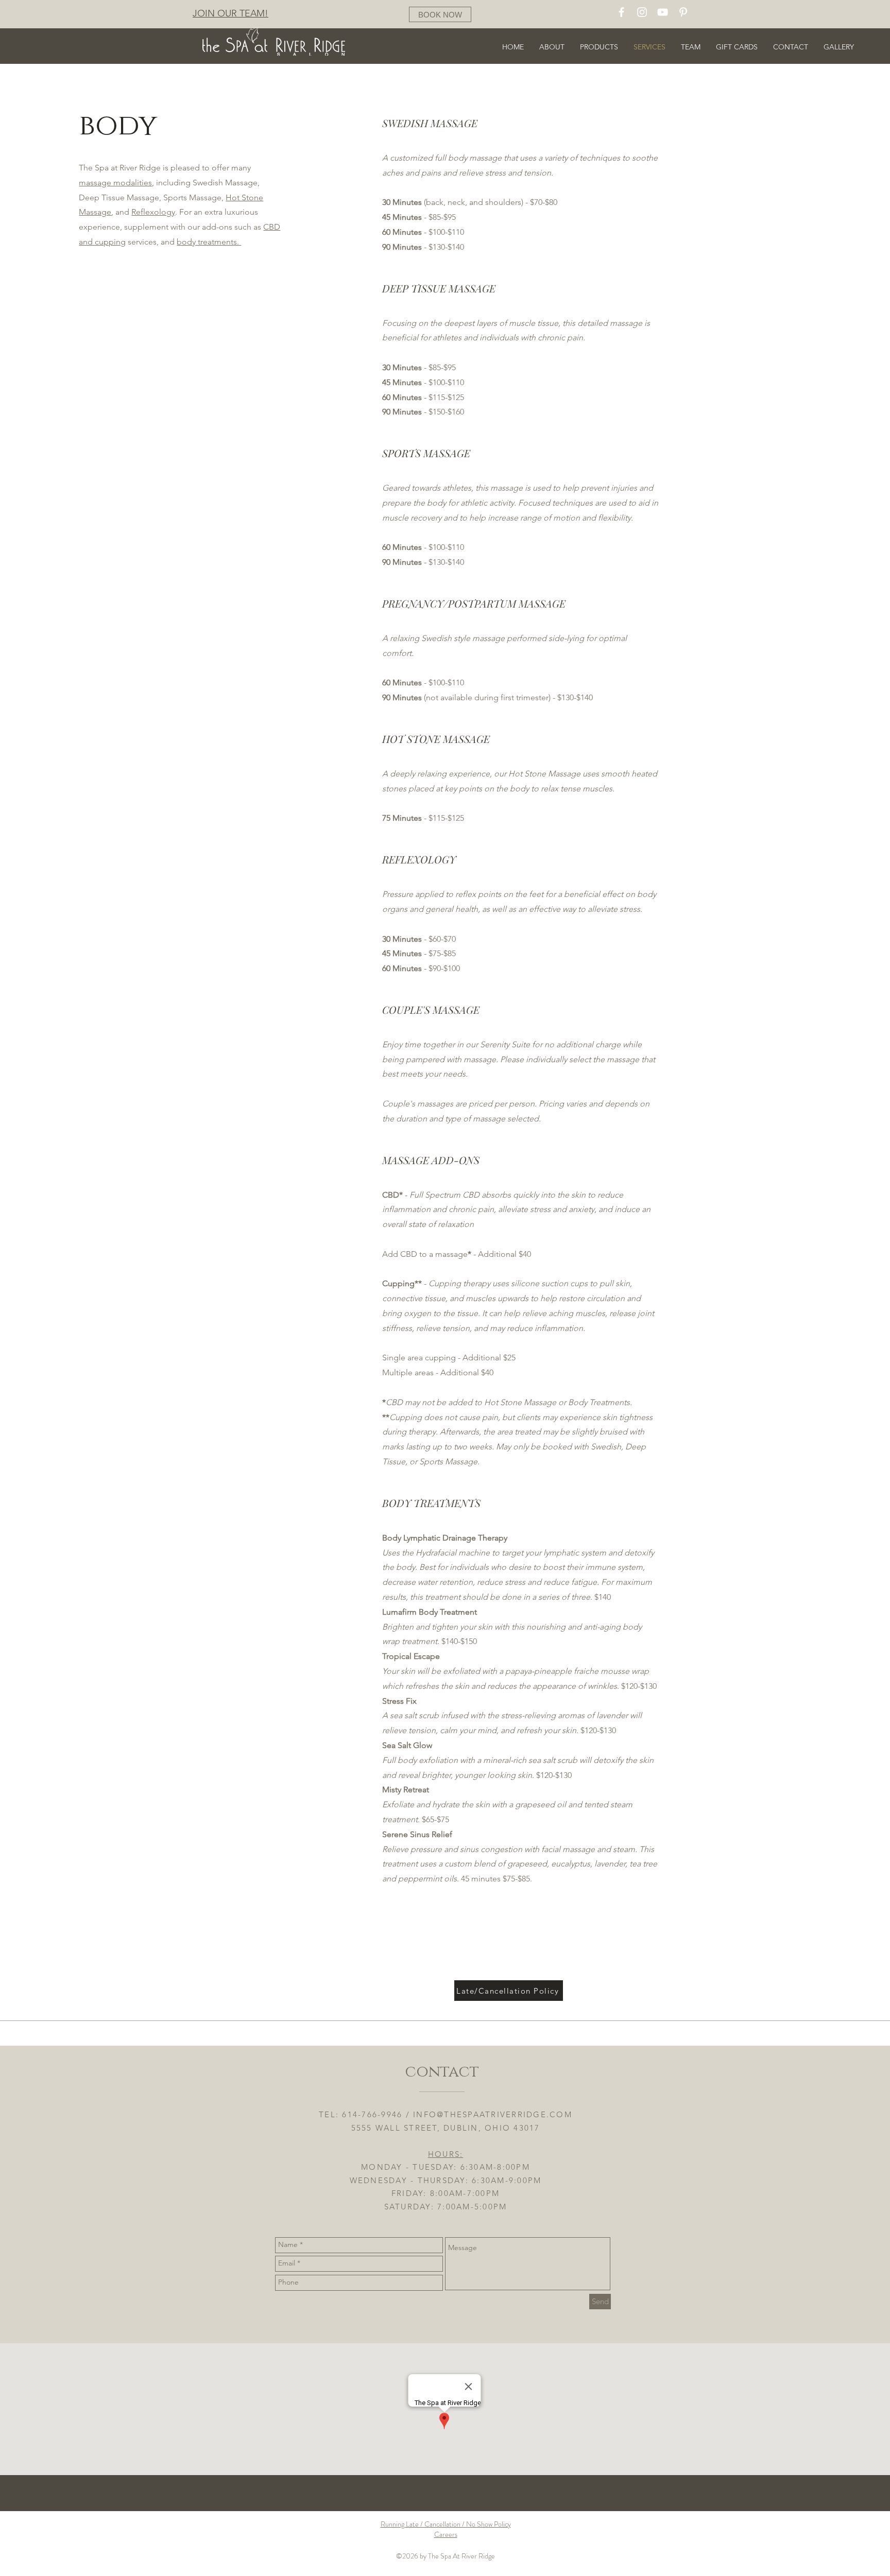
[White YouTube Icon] (663, 12)
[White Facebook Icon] (621, 12)
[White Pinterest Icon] (683, 12)
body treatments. (209, 242)
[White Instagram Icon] (642, 12)
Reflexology (153, 212)
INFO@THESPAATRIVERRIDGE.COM (493, 2114)
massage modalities (115, 183)
